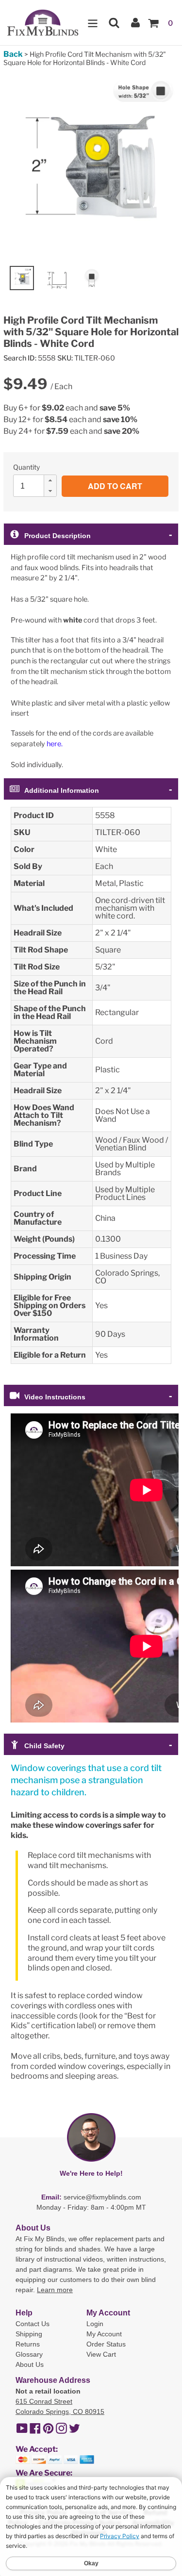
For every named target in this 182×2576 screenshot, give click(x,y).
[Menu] (93, 23)
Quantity (26, 467)
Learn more (55, 2290)
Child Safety (44, 1746)
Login (95, 2324)
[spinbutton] (38, 486)
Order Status (106, 2344)
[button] (50, 480)
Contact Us (33, 2324)
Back (13, 54)
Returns (28, 2344)
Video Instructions (55, 1397)
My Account (104, 2334)
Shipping (29, 2334)
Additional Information (62, 790)
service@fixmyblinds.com (102, 2197)
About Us (30, 2364)
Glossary (29, 2354)
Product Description (58, 536)
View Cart (101, 2354)
